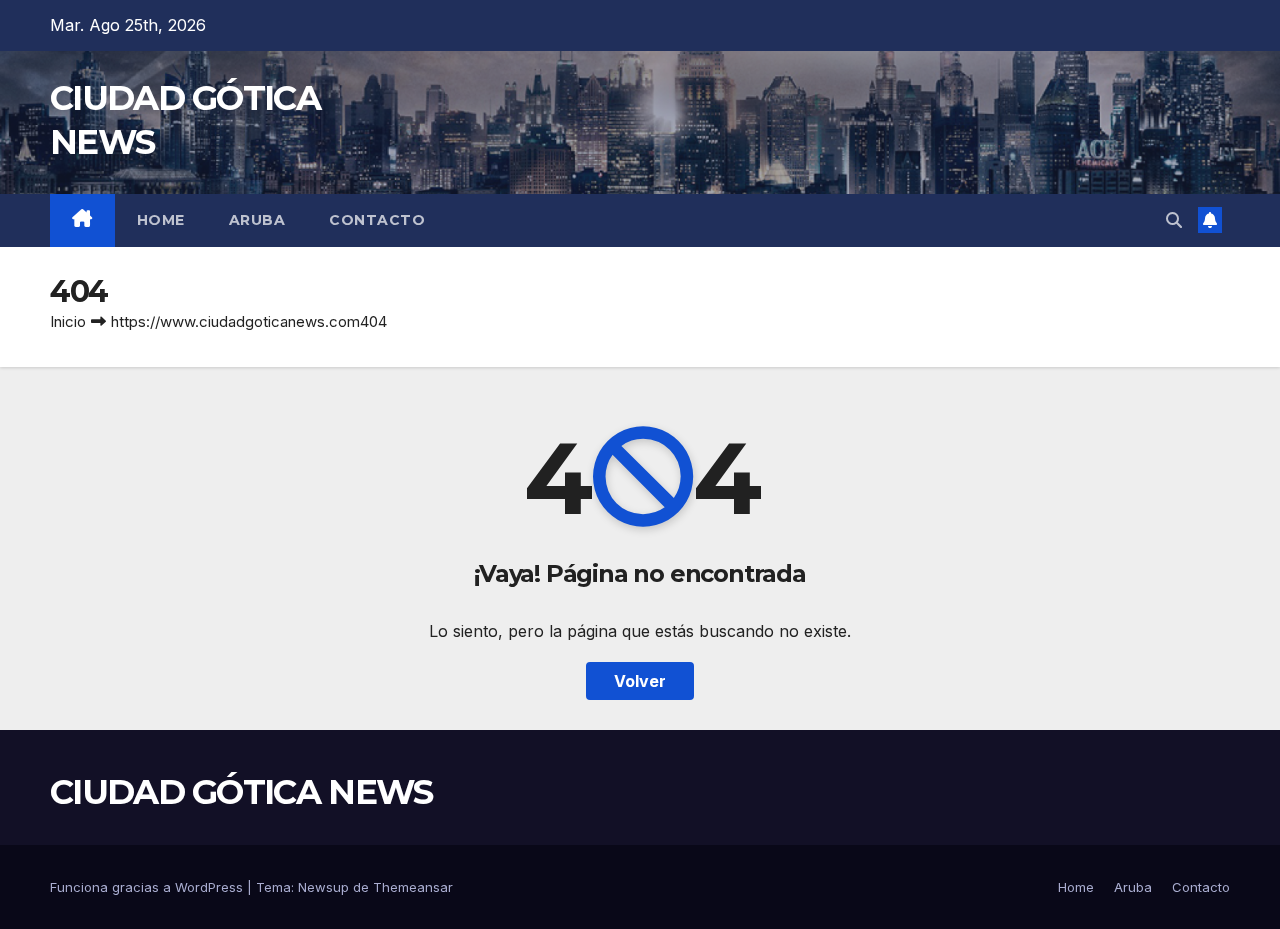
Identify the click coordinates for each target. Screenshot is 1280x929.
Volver (640, 681)
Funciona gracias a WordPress (148, 887)
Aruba (257, 220)
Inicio (68, 321)
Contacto (377, 220)
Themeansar (413, 887)
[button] (1174, 220)
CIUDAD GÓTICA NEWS (241, 792)
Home (161, 220)
